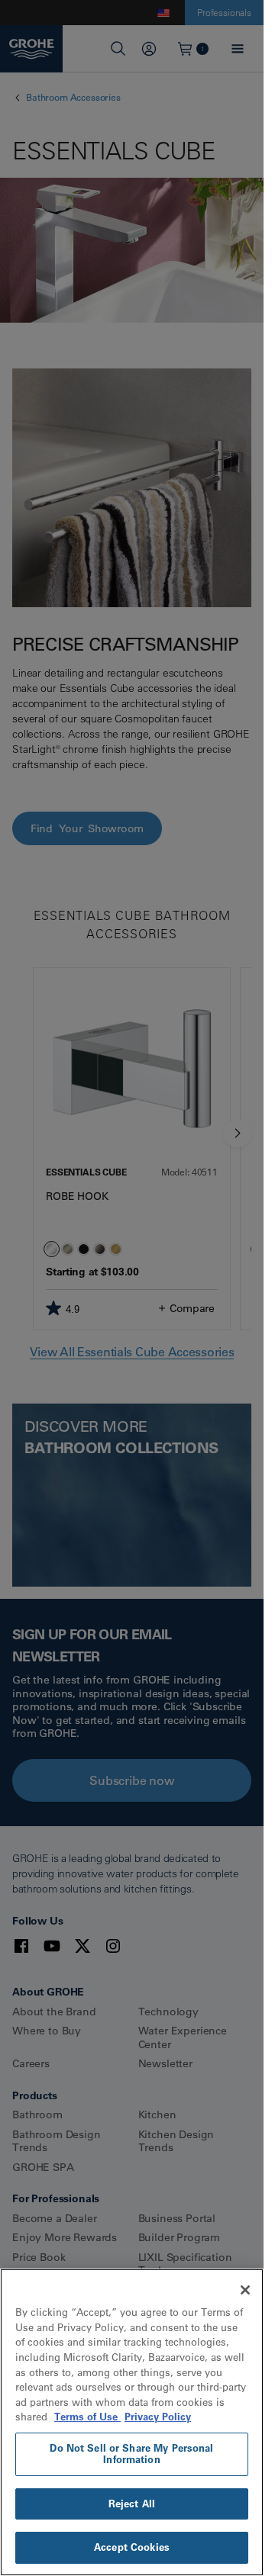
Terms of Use (87, 2417)
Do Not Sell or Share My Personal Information (131, 2454)
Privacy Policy (158, 2417)
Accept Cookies (132, 2547)
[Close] (245, 2290)
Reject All (132, 2504)
